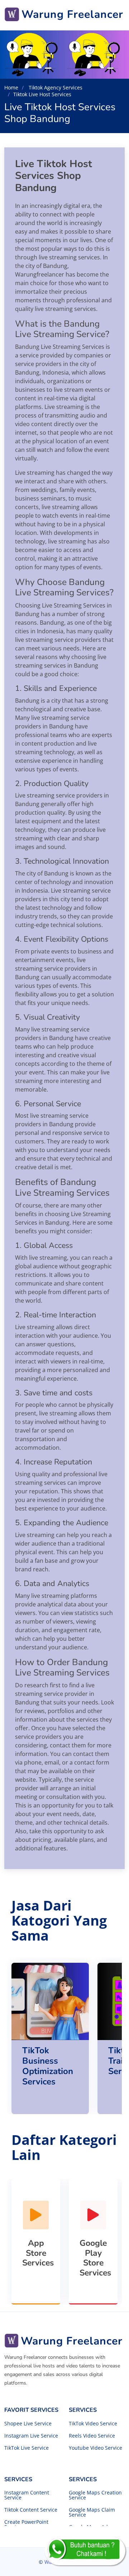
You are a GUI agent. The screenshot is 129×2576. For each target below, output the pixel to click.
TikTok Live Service (27, 2448)
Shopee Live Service (28, 2424)
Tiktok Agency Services (55, 87)
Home (11, 87)
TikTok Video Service (93, 2424)
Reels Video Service (92, 2436)
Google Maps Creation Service (95, 2495)
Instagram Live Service (31, 2436)
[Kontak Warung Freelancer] (85, 2551)
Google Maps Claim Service (92, 2512)
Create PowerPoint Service (26, 2524)
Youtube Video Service (95, 2448)
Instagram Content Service (27, 2495)
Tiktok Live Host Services (42, 94)
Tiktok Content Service (31, 2510)
